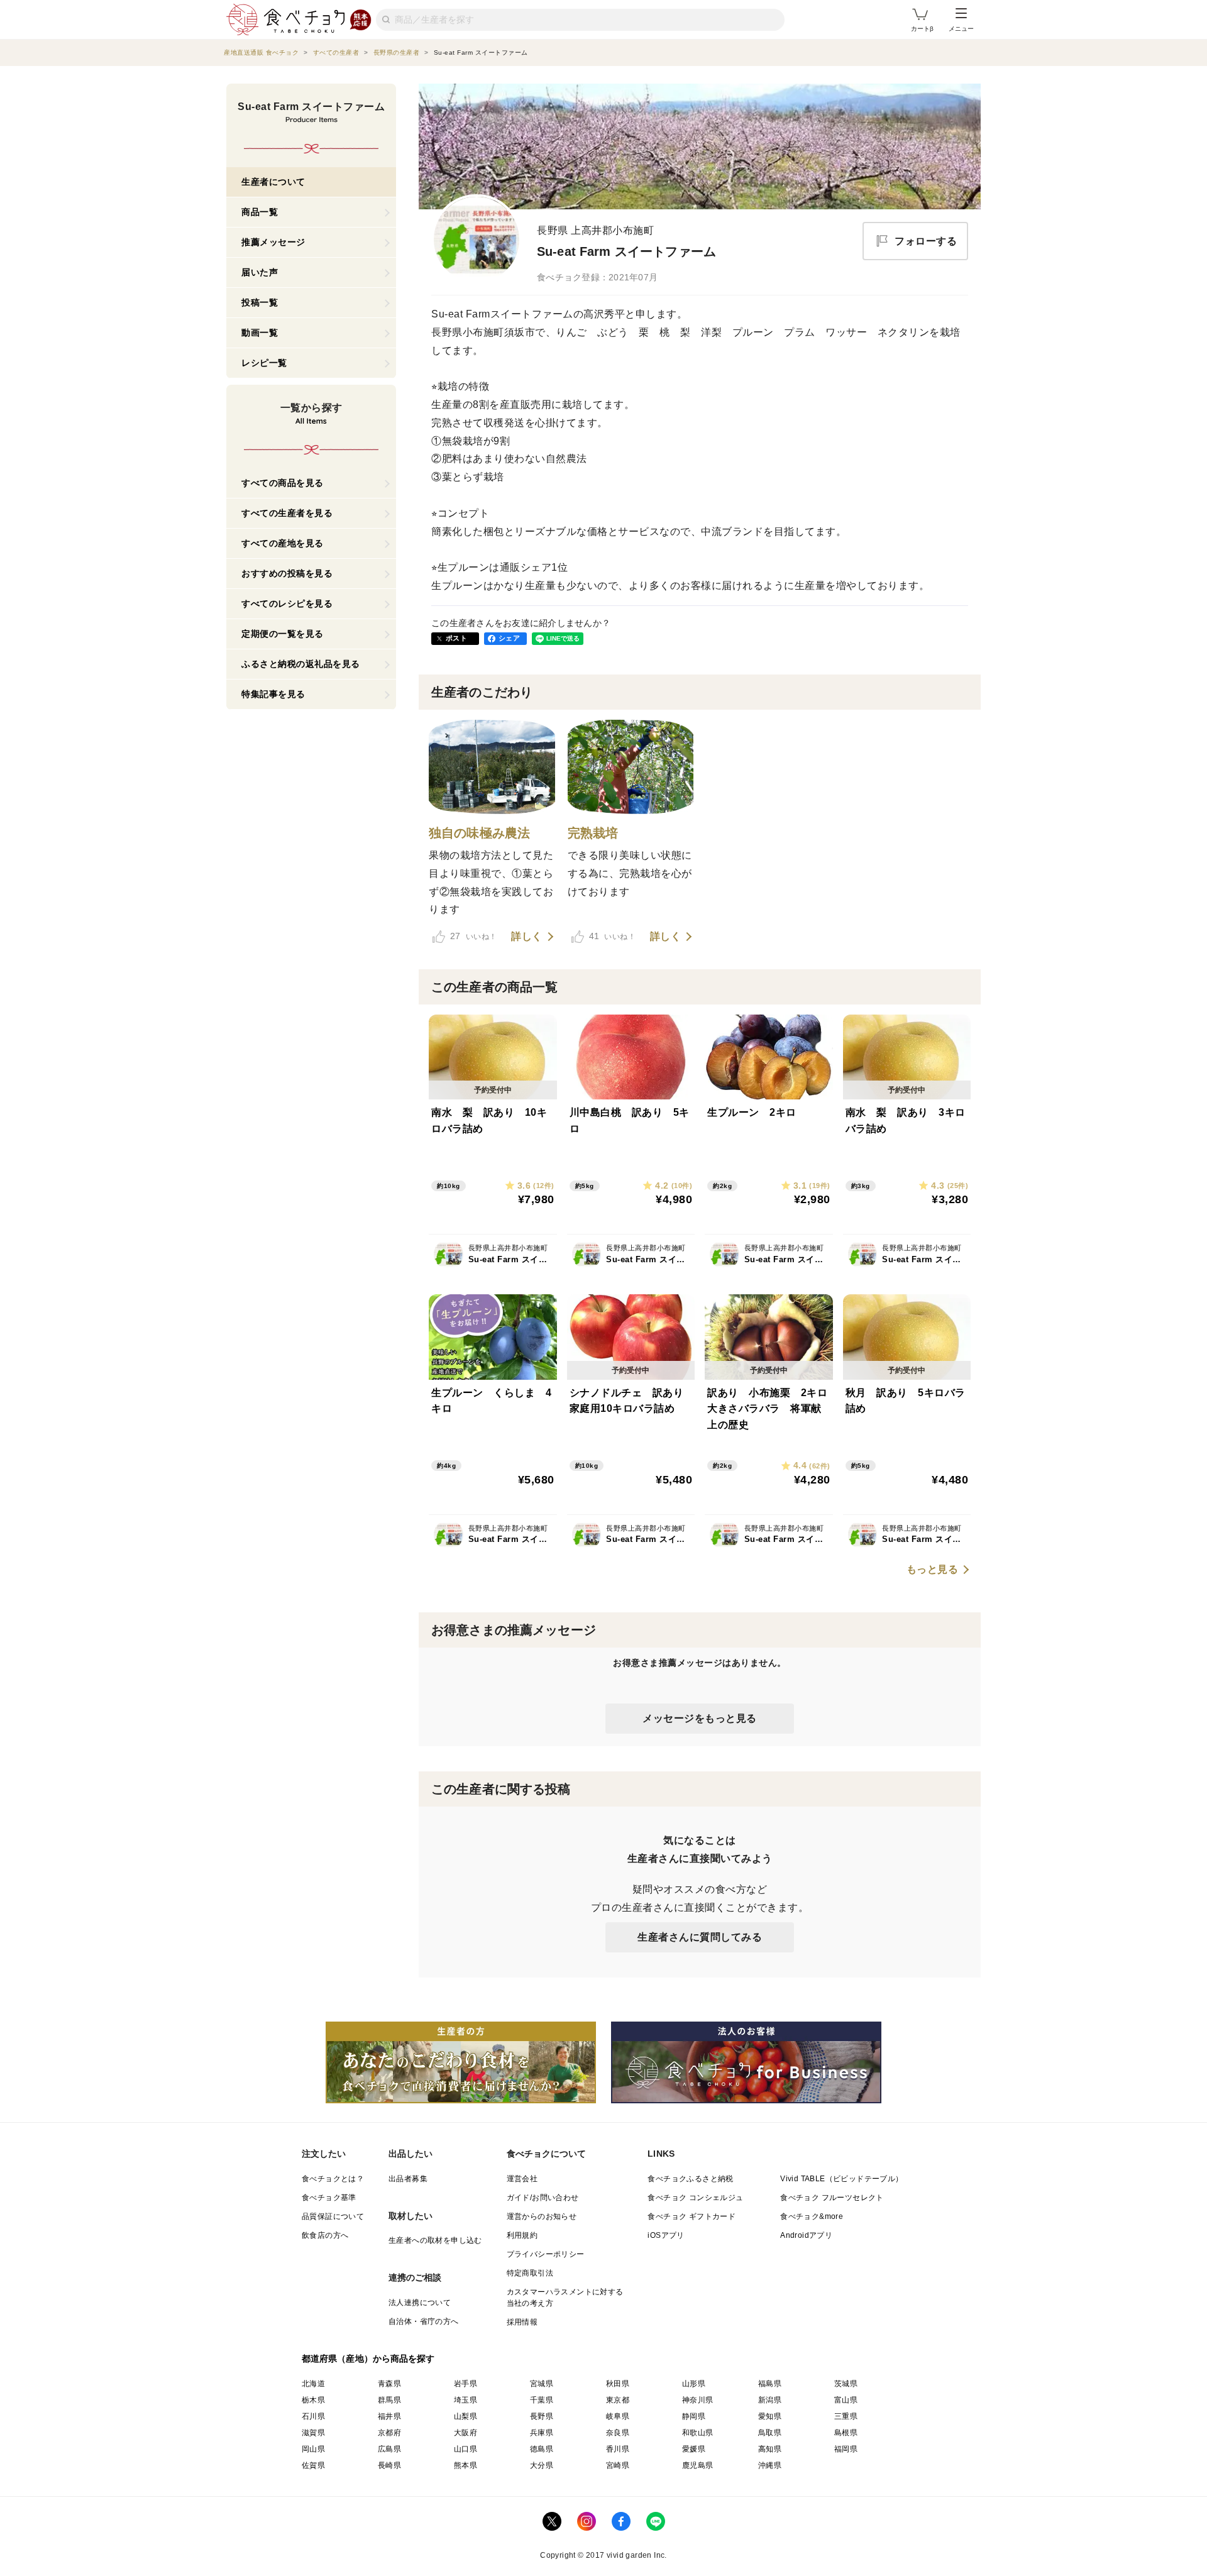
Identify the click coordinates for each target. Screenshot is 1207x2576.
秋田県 (618, 2384)
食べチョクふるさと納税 (690, 2179)
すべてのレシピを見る (287, 603)
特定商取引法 (530, 2273)
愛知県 (770, 2416)
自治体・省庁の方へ (424, 2321)
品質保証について (333, 2216)
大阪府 (466, 2433)
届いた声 (260, 272)
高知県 (770, 2449)
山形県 (694, 2384)
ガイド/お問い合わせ (543, 2198)
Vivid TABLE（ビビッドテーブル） (841, 2179)
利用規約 (522, 2235)
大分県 (542, 2465)
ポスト (456, 638)
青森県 (389, 2384)
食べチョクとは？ (333, 2179)
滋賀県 (313, 2433)
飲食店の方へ (325, 2235)
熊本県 (466, 2465)
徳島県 (542, 2449)
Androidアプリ (806, 2235)
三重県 (846, 2416)
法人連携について (420, 2303)
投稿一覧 (260, 302)
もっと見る (933, 1570)
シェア (509, 638)
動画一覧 (260, 333)
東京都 (618, 2400)
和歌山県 (698, 2433)
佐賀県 (313, 2465)
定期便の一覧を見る (283, 634)
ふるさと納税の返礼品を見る (301, 664)
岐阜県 (618, 2416)
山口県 (466, 2449)
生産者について (273, 182)
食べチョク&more (812, 2216)
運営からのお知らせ (542, 2216)
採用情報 (522, 2322)
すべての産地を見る (283, 543)
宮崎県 (618, 2465)
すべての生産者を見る (287, 513)
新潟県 (770, 2400)
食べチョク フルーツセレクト (832, 2198)
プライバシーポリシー (546, 2254)
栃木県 (313, 2400)
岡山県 (313, 2449)
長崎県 (389, 2465)
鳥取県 (770, 2433)
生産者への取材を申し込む (435, 2240)
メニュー (961, 29)
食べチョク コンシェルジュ (695, 2198)
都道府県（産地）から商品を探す (368, 2359)
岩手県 (466, 2384)
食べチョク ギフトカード (692, 2216)
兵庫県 (542, 2433)
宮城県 (542, 2384)
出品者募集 (408, 2179)
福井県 (389, 2416)
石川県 (313, 2416)
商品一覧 (260, 212)
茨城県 (846, 2384)
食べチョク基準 (329, 2198)
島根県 (846, 2433)
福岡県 (846, 2449)
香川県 (618, 2449)
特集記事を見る (273, 694)
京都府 (389, 2433)
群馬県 (389, 2400)
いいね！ (473, 936)
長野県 (542, 2416)
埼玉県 (466, 2400)
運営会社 (522, 2179)
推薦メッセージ (273, 242)
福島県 (770, 2384)
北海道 (313, 2384)
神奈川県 (698, 2400)
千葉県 (542, 2400)
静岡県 (694, 2416)
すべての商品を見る (283, 483)
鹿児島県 (698, 2465)
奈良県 (618, 2433)
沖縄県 (770, 2465)
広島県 (389, 2449)
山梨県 (466, 2416)
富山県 (846, 2400)
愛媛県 (694, 2449)
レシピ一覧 (264, 363)
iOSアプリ (666, 2235)
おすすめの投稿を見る (287, 573)
